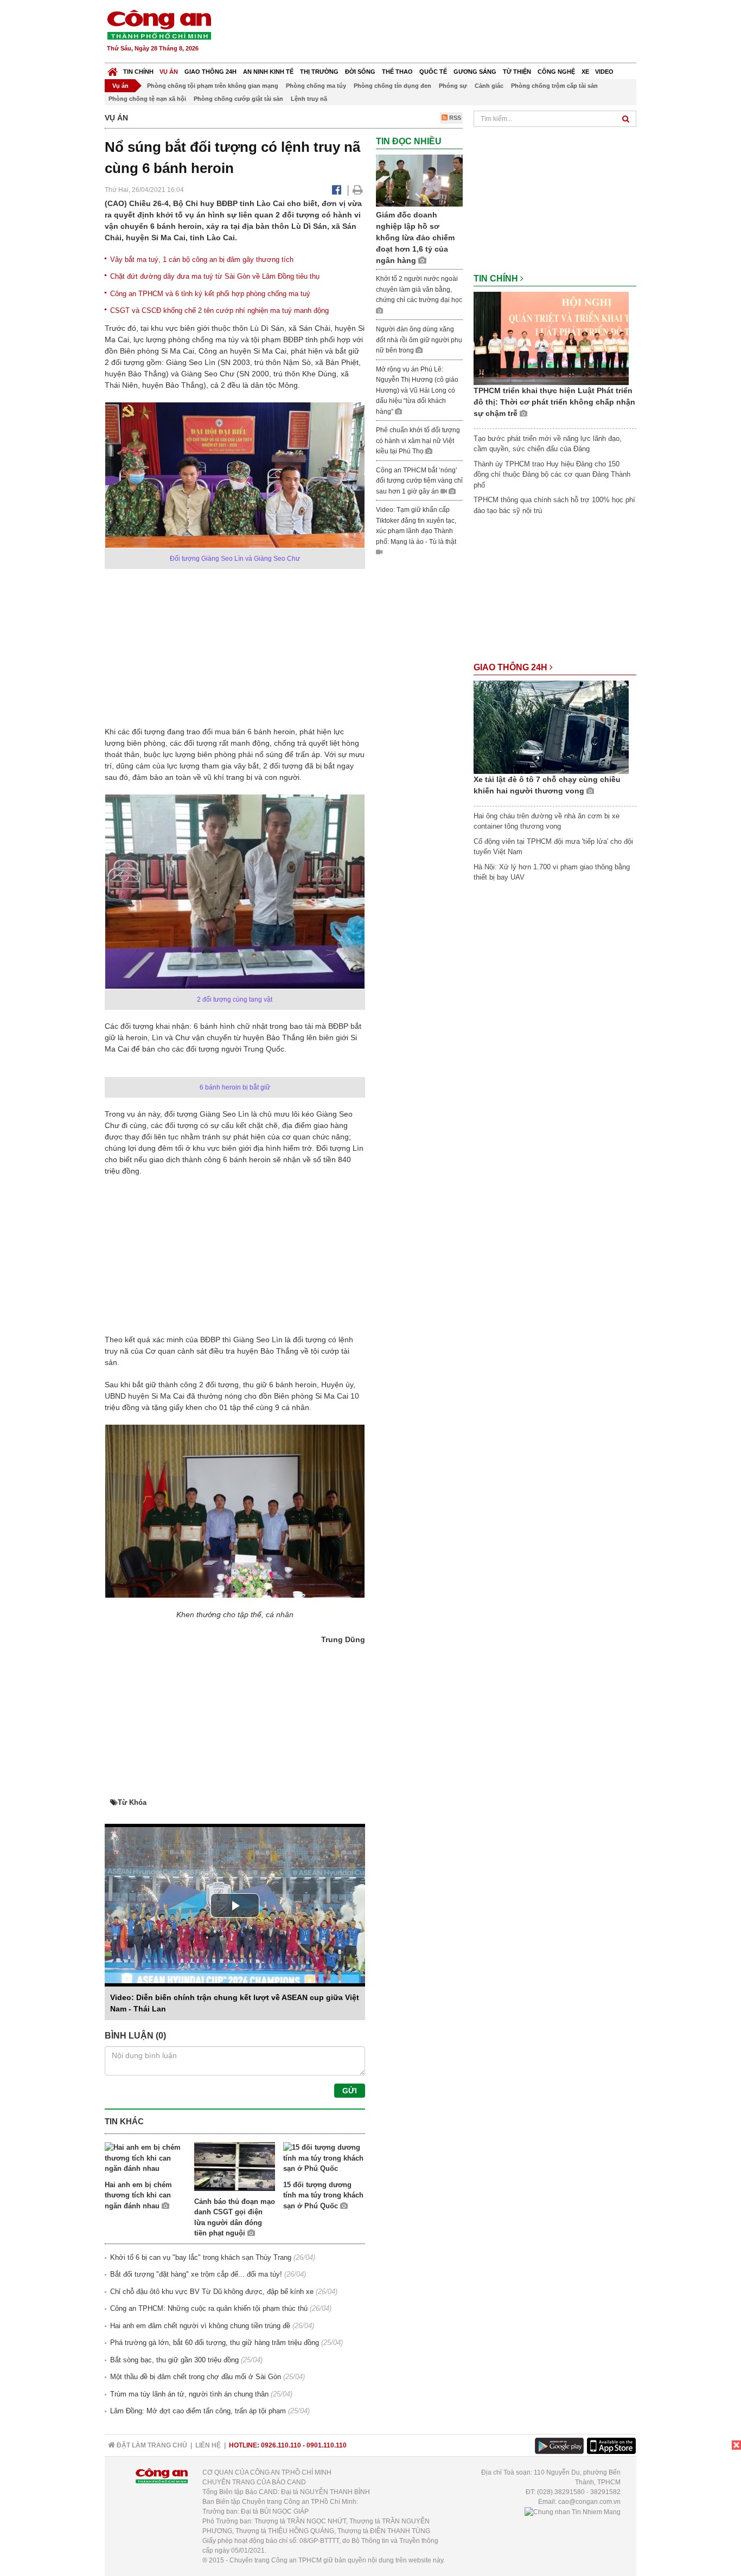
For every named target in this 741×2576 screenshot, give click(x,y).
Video (604, 72)
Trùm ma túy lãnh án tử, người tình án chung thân (189, 2394)
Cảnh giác (489, 86)
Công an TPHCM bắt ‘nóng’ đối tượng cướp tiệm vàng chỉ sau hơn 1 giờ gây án (419, 481)
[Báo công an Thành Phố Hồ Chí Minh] (159, 24)
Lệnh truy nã (309, 99)
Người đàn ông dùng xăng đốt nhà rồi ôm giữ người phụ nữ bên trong (419, 340)
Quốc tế (433, 72)
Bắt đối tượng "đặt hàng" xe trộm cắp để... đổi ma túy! (196, 2274)
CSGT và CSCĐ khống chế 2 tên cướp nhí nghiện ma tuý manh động (219, 310)
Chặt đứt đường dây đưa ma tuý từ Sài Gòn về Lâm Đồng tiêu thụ (215, 276)
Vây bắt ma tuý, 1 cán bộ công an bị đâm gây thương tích (202, 259)
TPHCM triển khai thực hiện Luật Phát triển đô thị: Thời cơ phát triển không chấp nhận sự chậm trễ (554, 402)
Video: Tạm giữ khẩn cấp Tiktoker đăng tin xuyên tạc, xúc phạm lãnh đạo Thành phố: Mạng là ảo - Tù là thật (416, 526)
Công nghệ (556, 72)
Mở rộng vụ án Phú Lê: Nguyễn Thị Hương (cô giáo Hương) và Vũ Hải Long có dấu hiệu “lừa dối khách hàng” (417, 390)
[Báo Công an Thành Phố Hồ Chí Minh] (113, 69)
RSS (454, 118)
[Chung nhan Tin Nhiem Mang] (573, 2511)
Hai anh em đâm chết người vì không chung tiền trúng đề (200, 2326)
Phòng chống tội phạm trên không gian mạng (213, 86)
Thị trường (319, 72)
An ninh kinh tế (268, 72)
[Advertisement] (439, 33)
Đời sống (360, 72)
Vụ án (169, 72)
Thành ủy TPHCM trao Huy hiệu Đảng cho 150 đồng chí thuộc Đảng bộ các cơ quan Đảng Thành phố (552, 475)
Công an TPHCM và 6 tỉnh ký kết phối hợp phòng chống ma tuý (210, 294)
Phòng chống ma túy (316, 86)
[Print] (358, 190)
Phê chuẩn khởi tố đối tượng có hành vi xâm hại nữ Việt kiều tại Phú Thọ (418, 441)
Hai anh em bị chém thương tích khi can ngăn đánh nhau (138, 2195)
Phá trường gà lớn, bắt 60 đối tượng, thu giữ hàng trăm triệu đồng (215, 2343)
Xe (585, 72)
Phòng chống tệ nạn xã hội (147, 99)
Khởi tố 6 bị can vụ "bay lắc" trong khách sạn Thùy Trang (201, 2257)
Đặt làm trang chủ (151, 2445)
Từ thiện (517, 72)
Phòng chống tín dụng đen (392, 86)
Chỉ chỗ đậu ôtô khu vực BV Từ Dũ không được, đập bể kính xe (212, 2292)
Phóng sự (453, 86)
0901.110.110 (327, 2445)
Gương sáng (475, 72)
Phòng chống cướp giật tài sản (238, 99)
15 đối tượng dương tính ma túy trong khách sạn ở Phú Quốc (323, 2195)
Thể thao (397, 72)
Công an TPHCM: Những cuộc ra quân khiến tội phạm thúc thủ (209, 2308)
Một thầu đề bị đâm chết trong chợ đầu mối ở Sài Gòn (196, 2377)
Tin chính (138, 72)
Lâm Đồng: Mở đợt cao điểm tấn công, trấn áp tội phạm (198, 2411)
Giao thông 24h (210, 72)
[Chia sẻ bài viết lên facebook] (337, 190)
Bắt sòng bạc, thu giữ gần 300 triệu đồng (174, 2360)
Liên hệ (208, 2445)
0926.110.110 (281, 2445)
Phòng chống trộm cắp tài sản (554, 86)
